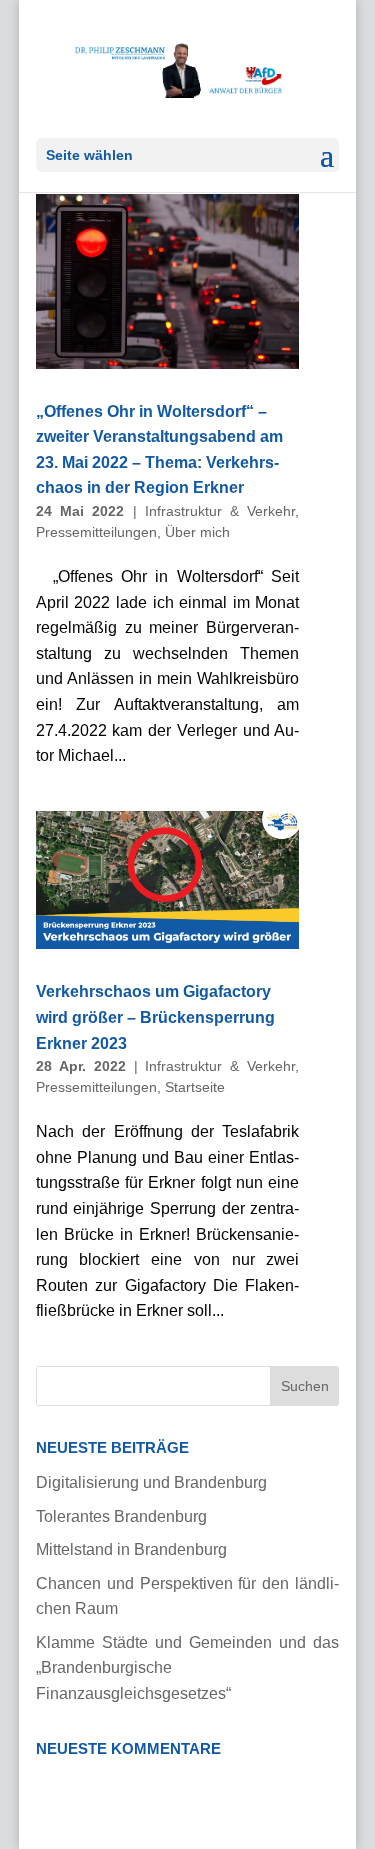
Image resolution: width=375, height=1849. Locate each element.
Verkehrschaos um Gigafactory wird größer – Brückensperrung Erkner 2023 (155, 1017)
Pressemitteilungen (96, 532)
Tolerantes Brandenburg (121, 1516)
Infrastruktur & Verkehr (220, 511)
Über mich (197, 532)
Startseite (195, 1087)
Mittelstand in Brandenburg (131, 1549)
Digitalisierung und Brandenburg (151, 1482)
